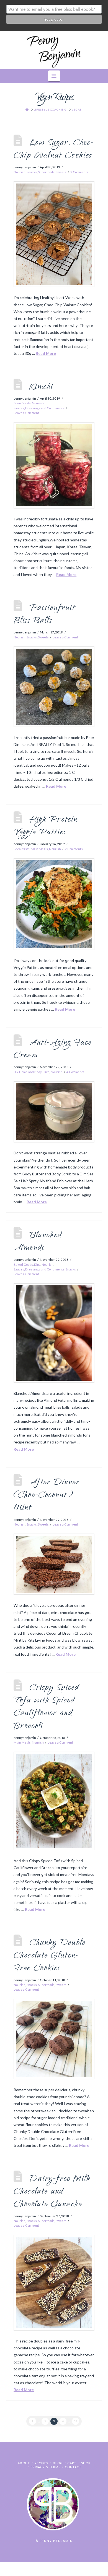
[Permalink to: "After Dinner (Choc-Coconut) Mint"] (54, 1564)
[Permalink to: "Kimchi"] (54, 465)
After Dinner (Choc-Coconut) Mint (47, 1496)
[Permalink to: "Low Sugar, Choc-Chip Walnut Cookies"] (54, 234)
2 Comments (79, 172)
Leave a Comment (26, 413)
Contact (73, 2467)
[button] (54, 76)
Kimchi (41, 387)
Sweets (61, 172)
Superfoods (46, 172)
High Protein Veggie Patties (46, 826)
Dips (37, 1265)
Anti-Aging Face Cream (53, 1049)
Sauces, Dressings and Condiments (39, 408)
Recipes (41, 2463)
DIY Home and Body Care (32, 1072)
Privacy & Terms (46, 2467)
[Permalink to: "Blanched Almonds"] (54, 1333)
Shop (86, 2463)
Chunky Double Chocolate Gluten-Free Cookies (50, 1956)
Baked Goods (23, 1265)
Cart (72, 2463)
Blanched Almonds (38, 1242)
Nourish (20, 172)
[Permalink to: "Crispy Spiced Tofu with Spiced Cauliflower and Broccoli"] (54, 1801)
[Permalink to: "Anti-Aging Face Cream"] (54, 1112)
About (24, 2463)
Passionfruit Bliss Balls (44, 615)
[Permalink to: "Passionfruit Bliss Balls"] (54, 687)
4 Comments (75, 1072)
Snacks (32, 172)
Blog (58, 2463)
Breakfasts (22, 849)
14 (76, 2421)
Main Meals (22, 403)
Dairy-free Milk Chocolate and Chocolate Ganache (52, 2192)
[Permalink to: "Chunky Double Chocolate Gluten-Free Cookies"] (54, 2039)
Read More (46, 353)
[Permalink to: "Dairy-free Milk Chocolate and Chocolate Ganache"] (54, 2283)
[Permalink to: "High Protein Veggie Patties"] (54, 904)
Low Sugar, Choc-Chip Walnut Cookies (54, 150)
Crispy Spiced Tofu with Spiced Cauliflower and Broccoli (46, 1707)
